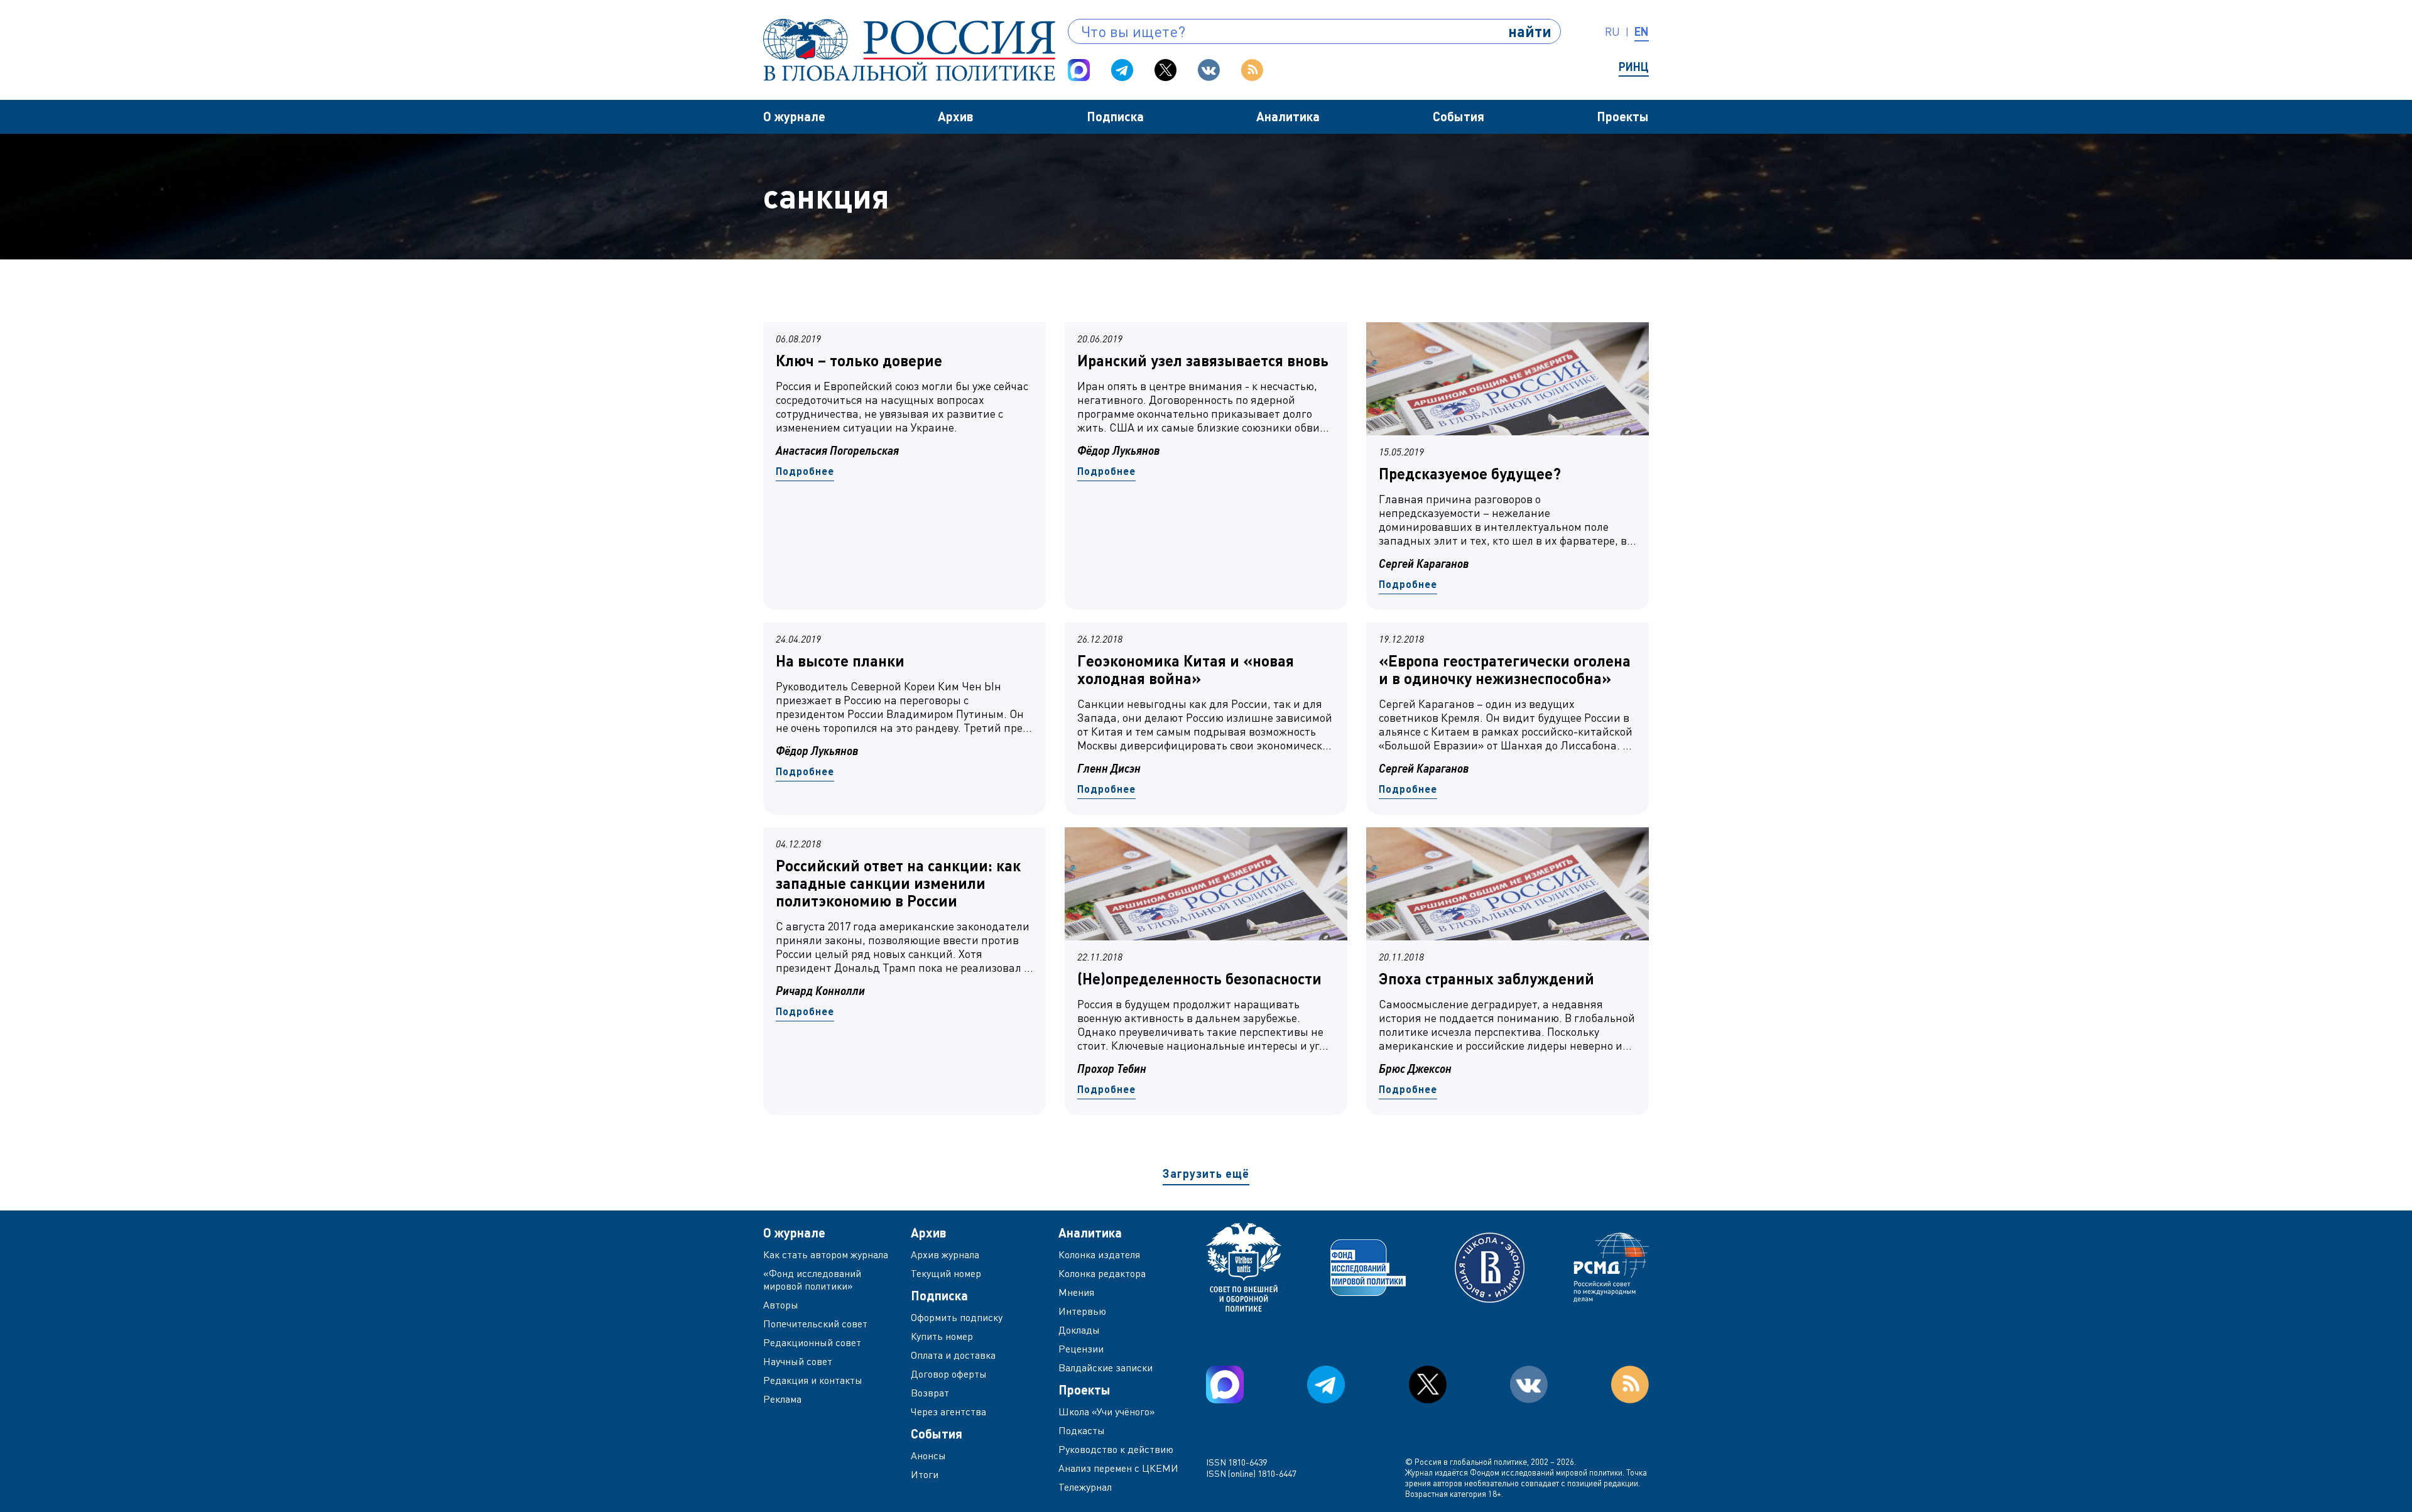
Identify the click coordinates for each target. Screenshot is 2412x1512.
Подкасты (1082, 1430)
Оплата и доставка (953, 1355)
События (1459, 116)
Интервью (1082, 1311)
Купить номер (942, 1336)
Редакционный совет (812, 1342)
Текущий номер (946, 1273)
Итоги (925, 1474)
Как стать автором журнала (826, 1254)
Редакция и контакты (813, 1380)
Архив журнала (945, 1254)
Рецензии (1081, 1349)
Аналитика (1288, 116)
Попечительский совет (815, 1324)
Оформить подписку (957, 1317)
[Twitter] (1165, 70)
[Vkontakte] (1209, 70)
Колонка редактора (1102, 1273)
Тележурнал (1085, 1487)
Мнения (1076, 1292)
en (1642, 31)
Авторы (781, 1305)
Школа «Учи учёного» (1107, 1411)
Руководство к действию (1116, 1449)
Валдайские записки (1105, 1368)
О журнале (794, 116)
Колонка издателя (1099, 1254)
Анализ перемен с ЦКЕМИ (1118, 1468)
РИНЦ (1634, 67)
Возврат (930, 1393)
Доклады (1079, 1330)
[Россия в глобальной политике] (909, 50)
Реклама (782, 1399)
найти (1530, 31)
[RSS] (1252, 70)
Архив (956, 116)
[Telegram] (1122, 70)
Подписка (1115, 116)
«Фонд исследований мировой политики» (812, 1280)
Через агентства (948, 1411)
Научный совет (798, 1361)
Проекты (1623, 116)
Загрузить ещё (1206, 1173)
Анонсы (928, 1455)
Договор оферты (949, 1374)
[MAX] (1079, 70)
